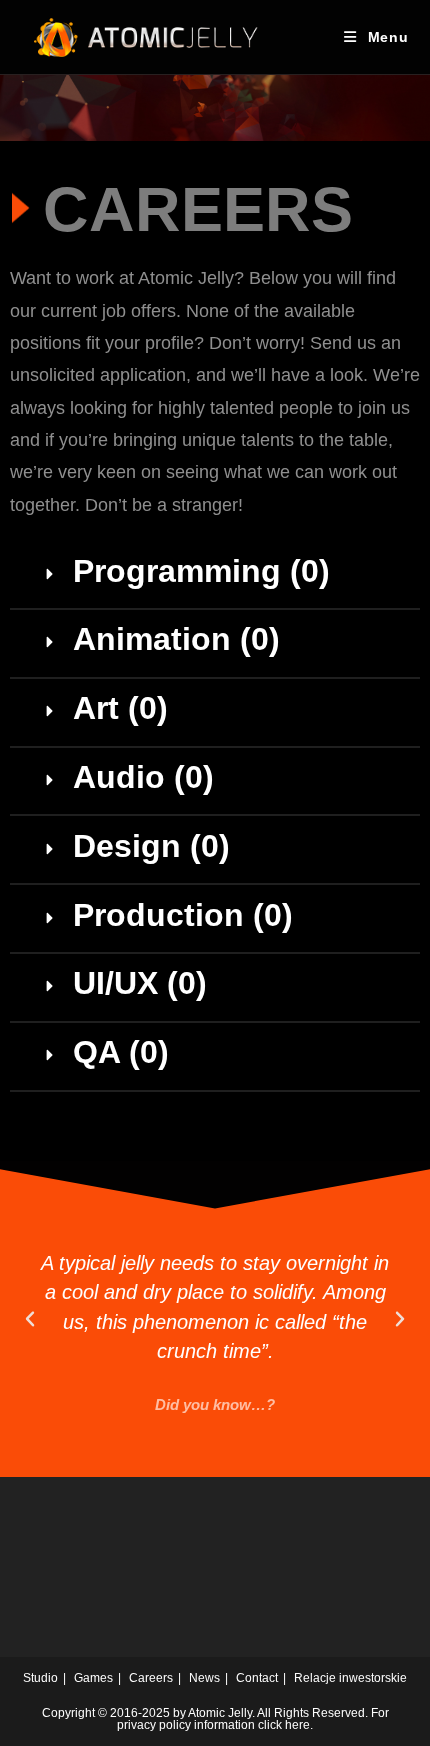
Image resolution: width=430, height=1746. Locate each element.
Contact (257, 1678)
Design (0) (151, 846)
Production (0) (183, 915)
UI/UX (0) (140, 983)
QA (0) (121, 1052)
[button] (215, 575)
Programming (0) (201, 571)
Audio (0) (143, 777)
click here (284, 1725)
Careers (151, 1678)
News (204, 1678)
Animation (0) (176, 639)
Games (93, 1678)
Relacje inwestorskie (350, 1678)
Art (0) (120, 708)
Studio (40, 1678)
